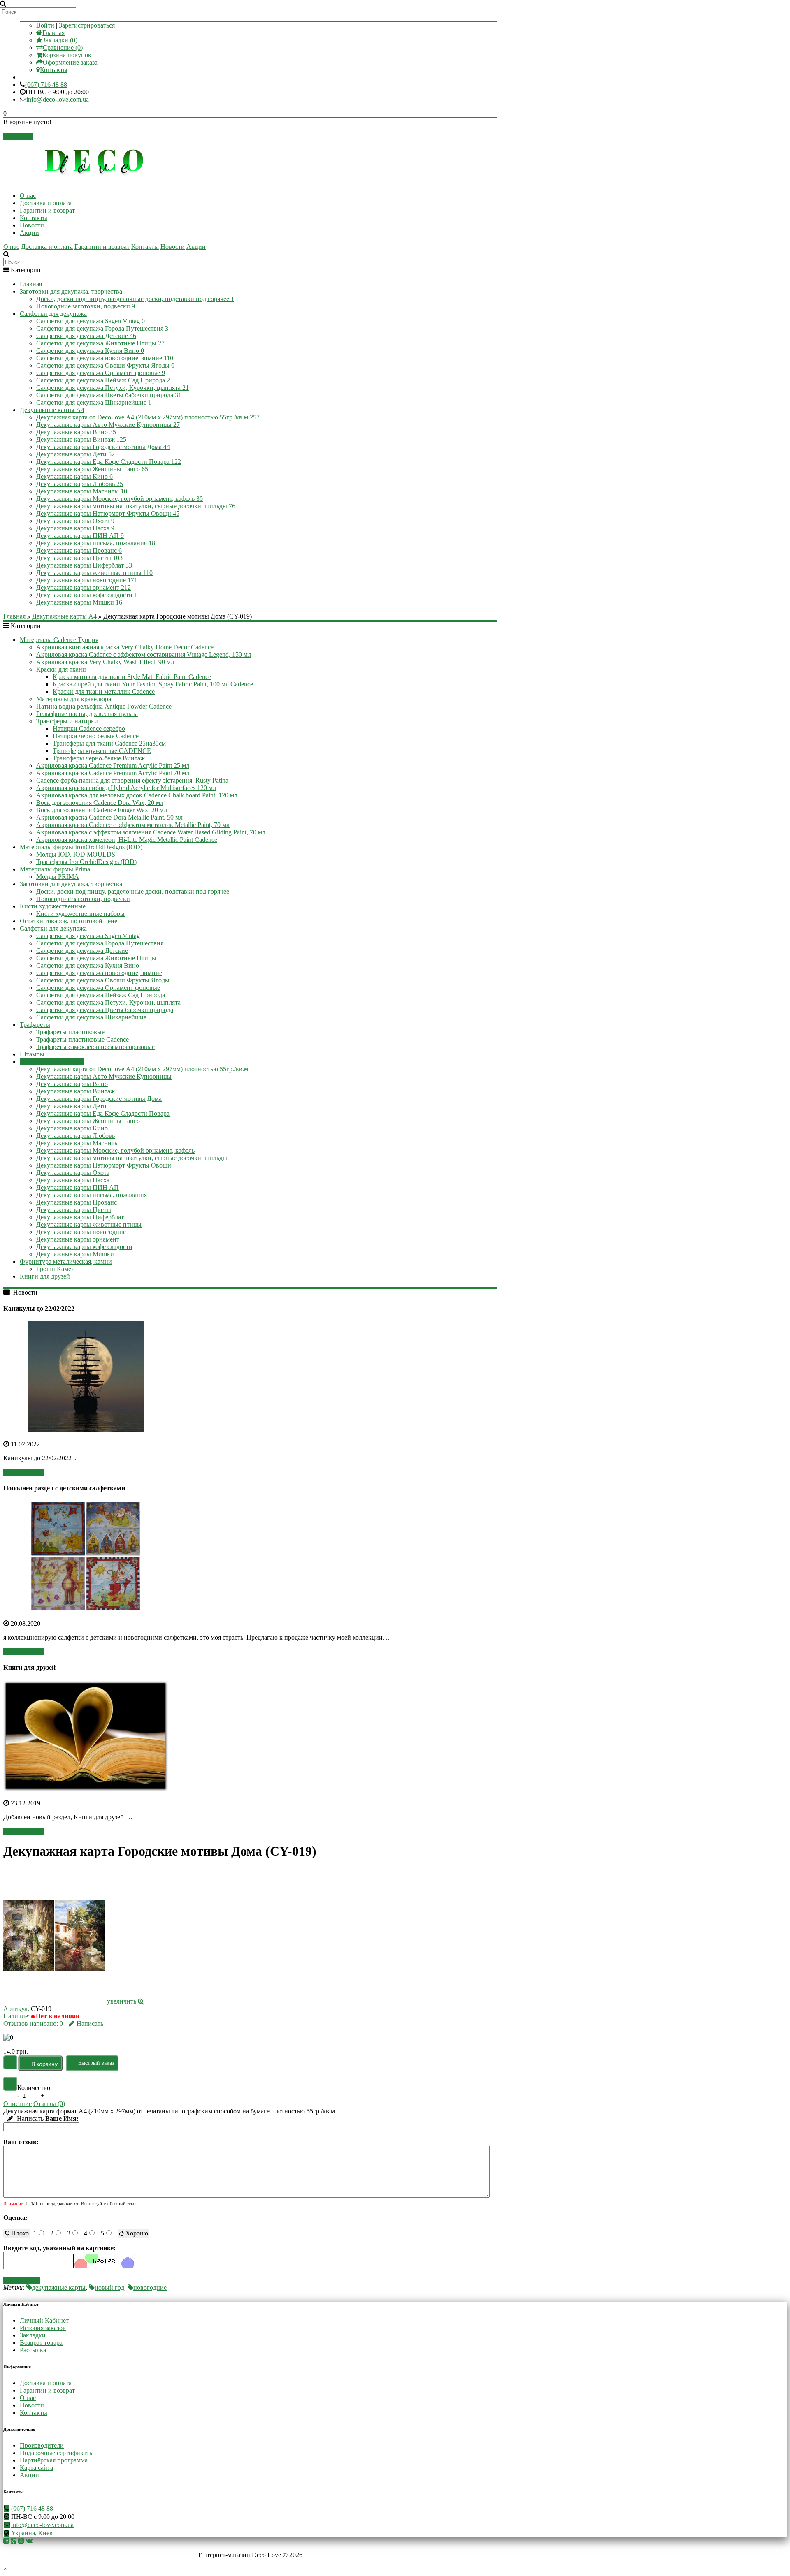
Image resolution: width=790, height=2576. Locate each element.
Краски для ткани (61, 669)
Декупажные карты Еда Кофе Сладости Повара (109, 462)
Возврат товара (41, 2343)
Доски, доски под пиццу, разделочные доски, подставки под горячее (135, 299)
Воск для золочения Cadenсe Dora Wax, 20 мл (100, 803)
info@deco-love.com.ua (58, 99)
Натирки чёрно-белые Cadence (96, 736)
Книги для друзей (45, 1276)
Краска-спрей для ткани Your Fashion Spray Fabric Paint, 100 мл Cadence (153, 684)
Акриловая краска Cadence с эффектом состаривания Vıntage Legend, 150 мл (144, 654)
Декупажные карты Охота (75, 521)
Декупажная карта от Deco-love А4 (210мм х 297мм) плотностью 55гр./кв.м (148, 417)
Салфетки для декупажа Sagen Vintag (91, 321)
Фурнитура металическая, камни (66, 1261)
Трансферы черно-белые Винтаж (99, 758)
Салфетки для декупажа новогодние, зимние (105, 358)
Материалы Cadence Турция (59, 640)
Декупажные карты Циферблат (84, 565)
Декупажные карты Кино (74, 476)
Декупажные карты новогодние (87, 580)
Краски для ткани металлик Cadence (104, 691)
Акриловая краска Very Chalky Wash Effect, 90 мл (105, 662)
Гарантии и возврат (47, 210)
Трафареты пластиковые (70, 1032)
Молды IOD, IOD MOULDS (76, 854)
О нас (28, 196)
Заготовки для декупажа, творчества (71, 291)
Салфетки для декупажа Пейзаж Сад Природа (103, 380)
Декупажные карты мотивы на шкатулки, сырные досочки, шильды (136, 506)
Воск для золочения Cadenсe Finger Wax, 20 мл (102, 810)
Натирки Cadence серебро (89, 729)
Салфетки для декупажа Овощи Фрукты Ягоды (105, 365)
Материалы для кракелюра (74, 699)
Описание (17, 2104)
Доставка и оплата (46, 203)
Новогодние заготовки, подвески (86, 306)
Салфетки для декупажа (53, 314)
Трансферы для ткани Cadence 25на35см (109, 743)
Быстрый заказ (96, 2063)
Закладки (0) (60, 40)
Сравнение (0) (63, 47)
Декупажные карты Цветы (79, 558)
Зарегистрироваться (87, 25)
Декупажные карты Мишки (79, 602)
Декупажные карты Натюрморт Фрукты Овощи (108, 513)
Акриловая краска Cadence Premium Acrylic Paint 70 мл (113, 773)
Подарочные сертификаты (57, 2453)
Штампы (32, 1054)
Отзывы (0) (49, 2104)
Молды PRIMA (58, 877)
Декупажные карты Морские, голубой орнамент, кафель (120, 499)
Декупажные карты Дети (76, 454)
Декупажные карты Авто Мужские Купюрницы (108, 425)
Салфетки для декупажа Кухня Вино (90, 351)
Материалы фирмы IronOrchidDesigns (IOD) (81, 847)
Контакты (54, 70)
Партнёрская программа (54, 2460)
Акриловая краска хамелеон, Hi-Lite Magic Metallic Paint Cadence (127, 840)
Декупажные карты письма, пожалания (96, 543)
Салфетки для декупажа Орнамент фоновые (101, 373)
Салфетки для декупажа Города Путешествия (102, 328)
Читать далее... (24, 1472)
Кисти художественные (53, 906)
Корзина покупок (67, 55)
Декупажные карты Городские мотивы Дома (103, 447)
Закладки (33, 2335)
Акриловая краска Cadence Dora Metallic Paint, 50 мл (109, 817)
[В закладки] (10, 2062)
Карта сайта (36, 2468)
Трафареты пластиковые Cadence (82, 1039)
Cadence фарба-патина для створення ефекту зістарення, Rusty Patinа (132, 780)
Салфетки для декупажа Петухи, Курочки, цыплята (113, 388)
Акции (29, 233)
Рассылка (33, 2350)
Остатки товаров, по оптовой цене (69, 921)
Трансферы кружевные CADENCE (102, 751)
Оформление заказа (70, 62)
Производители (42, 2445)
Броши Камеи (56, 1269)
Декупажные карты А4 (52, 410)
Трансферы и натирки (67, 721)
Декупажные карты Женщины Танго (92, 469)
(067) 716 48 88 (46, 85)
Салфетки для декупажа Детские (86, 336)
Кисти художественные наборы (80, 914)
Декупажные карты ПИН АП (80, 536)
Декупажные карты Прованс (79, 550)
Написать (90, 2024)
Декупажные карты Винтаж (81, 439)
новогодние (150, 2288)
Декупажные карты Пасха (75, 528)
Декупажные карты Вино (76, 432)
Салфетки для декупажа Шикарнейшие (94, 402)
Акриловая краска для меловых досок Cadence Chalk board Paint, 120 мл (137, 795)
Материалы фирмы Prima (55, 869)
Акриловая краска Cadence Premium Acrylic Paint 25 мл (113, 766)
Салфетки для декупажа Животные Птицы (100, 343)
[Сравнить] (10, 2084)
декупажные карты (59, 2288)
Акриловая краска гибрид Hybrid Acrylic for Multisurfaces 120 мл (126, 788)
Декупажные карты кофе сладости (87, 595)
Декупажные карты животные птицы (94, 573)
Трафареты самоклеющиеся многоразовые (95, 1047)
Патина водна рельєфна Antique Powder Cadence (104, 706)
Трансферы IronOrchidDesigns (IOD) (86, 862)
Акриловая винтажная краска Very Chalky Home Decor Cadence (125, 647)
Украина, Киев (32, 2533)
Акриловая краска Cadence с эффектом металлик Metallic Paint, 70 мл (133, 825)
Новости (32, 225)
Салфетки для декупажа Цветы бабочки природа (109, 395)
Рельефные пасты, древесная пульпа (87, 714)
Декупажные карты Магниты (82, 491)
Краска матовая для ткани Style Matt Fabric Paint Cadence (132, 677)
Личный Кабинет (44, 2320)
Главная (53, 33)
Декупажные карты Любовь (80, 484)
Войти (45, 25)
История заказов (43, 2328)
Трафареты (35, 1025)
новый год (109, 2288)
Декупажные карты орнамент (84, 587)
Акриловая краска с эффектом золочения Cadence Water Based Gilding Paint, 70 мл (151, 832)
